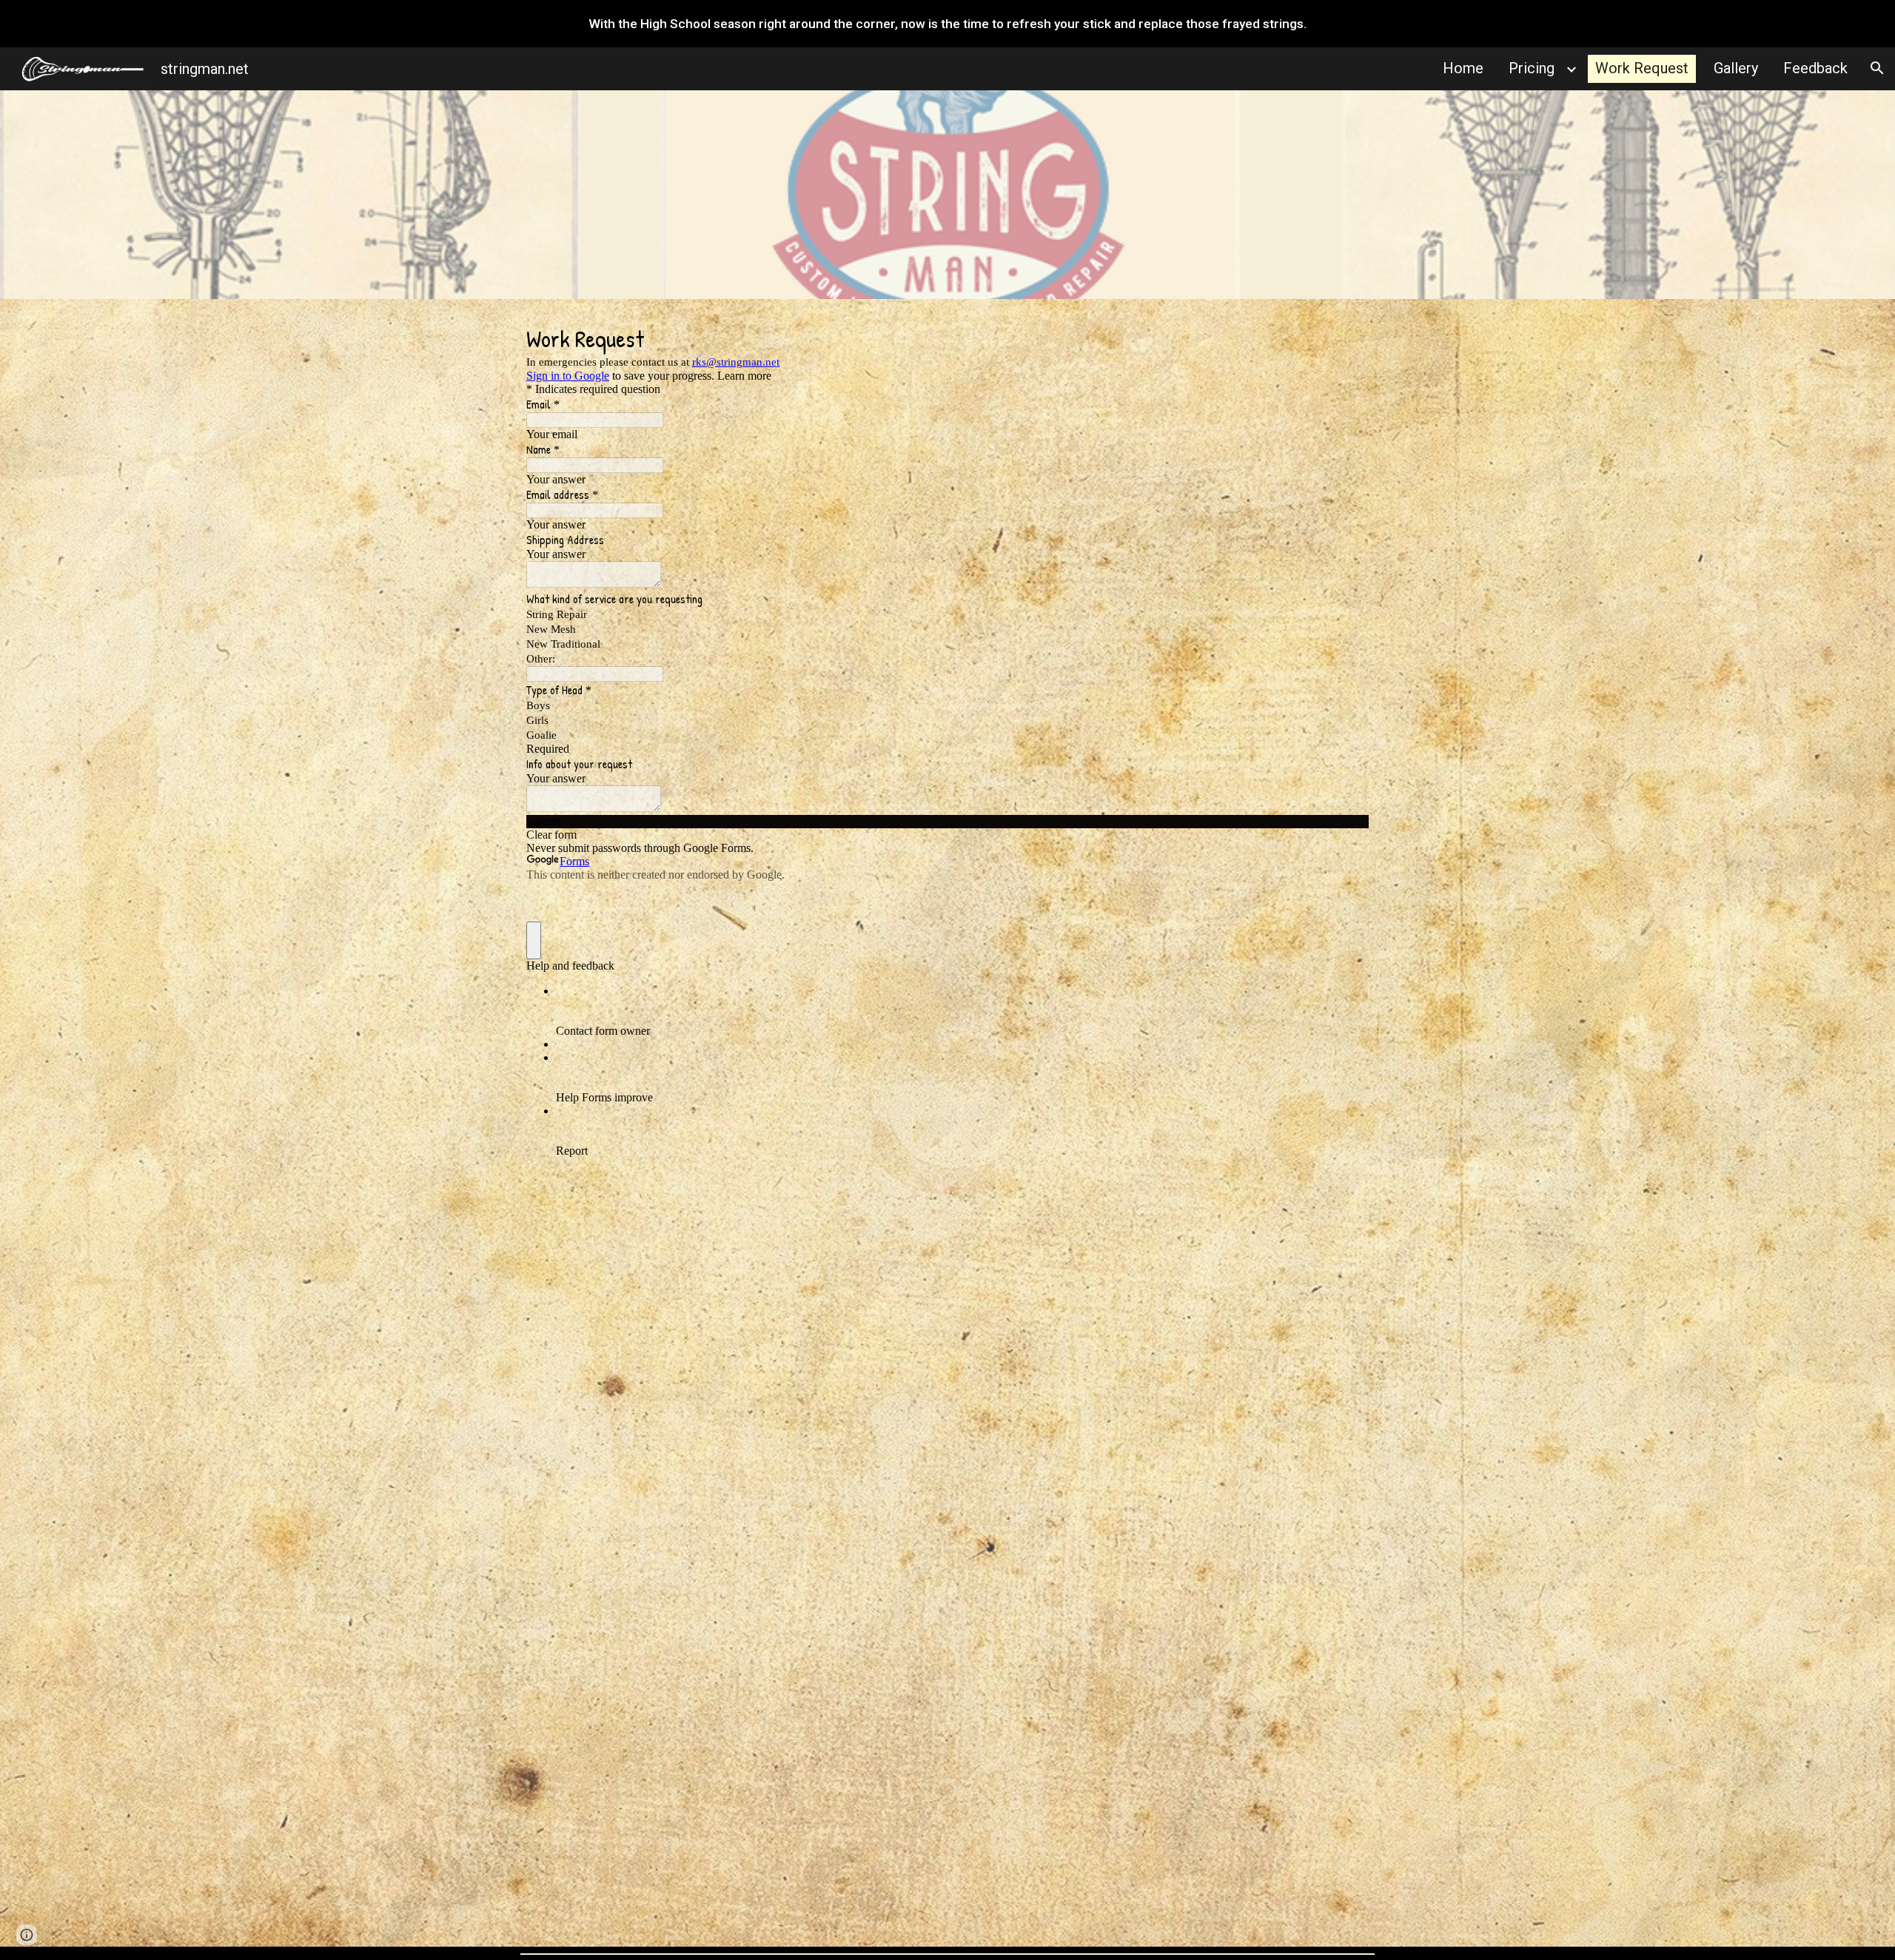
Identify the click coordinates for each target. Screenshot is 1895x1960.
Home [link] (1463, 68)
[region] (947, 24)
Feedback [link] (1815, 68)
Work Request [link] (1642, 68)
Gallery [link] (1736, 68)
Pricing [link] (1532, 68)
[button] (1877, 68)
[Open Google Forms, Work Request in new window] (1346, 336)
